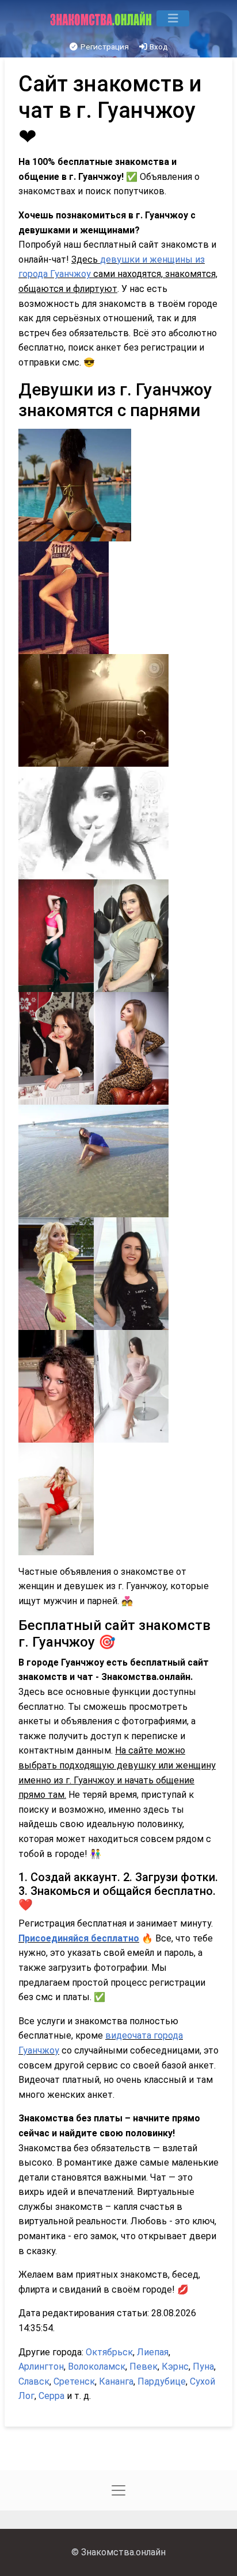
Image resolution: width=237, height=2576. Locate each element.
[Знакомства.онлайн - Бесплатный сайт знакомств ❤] (102, 18)
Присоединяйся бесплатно (79, 1938)
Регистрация (104, 47)
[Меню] (173, 18)
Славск (34, 2381)
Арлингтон (41, 2367)
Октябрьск (109, 2352)
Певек (144, 2367)
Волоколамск (97, 2367)
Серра (51, 2396)
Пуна (203, 2367)
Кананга (116, 2381)
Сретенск (74, 2381)
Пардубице (162, 2381)
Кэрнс (175, 2367)
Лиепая (153, 2352)
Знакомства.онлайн (123, 2552)
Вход (158, 47)
